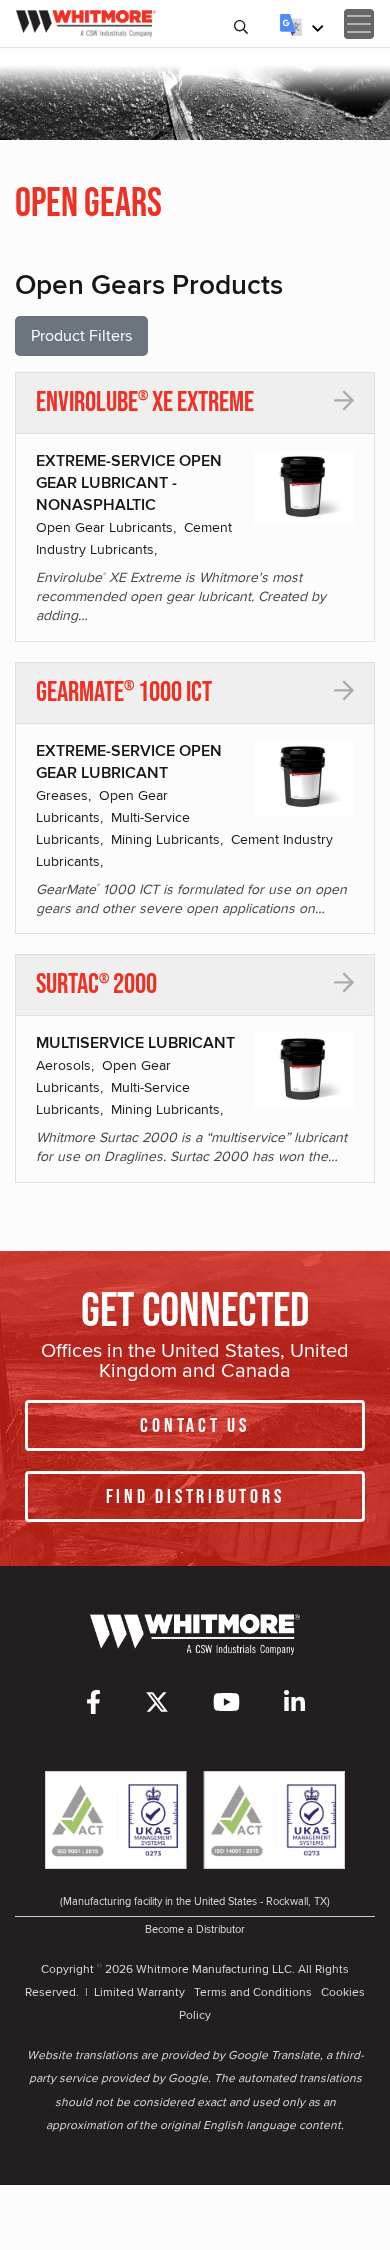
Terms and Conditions (253, 1991)
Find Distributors (195, 1497)
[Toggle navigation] (359, 24)
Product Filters (81, 335)
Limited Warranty (139, 1991)
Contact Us (195, 1426)
